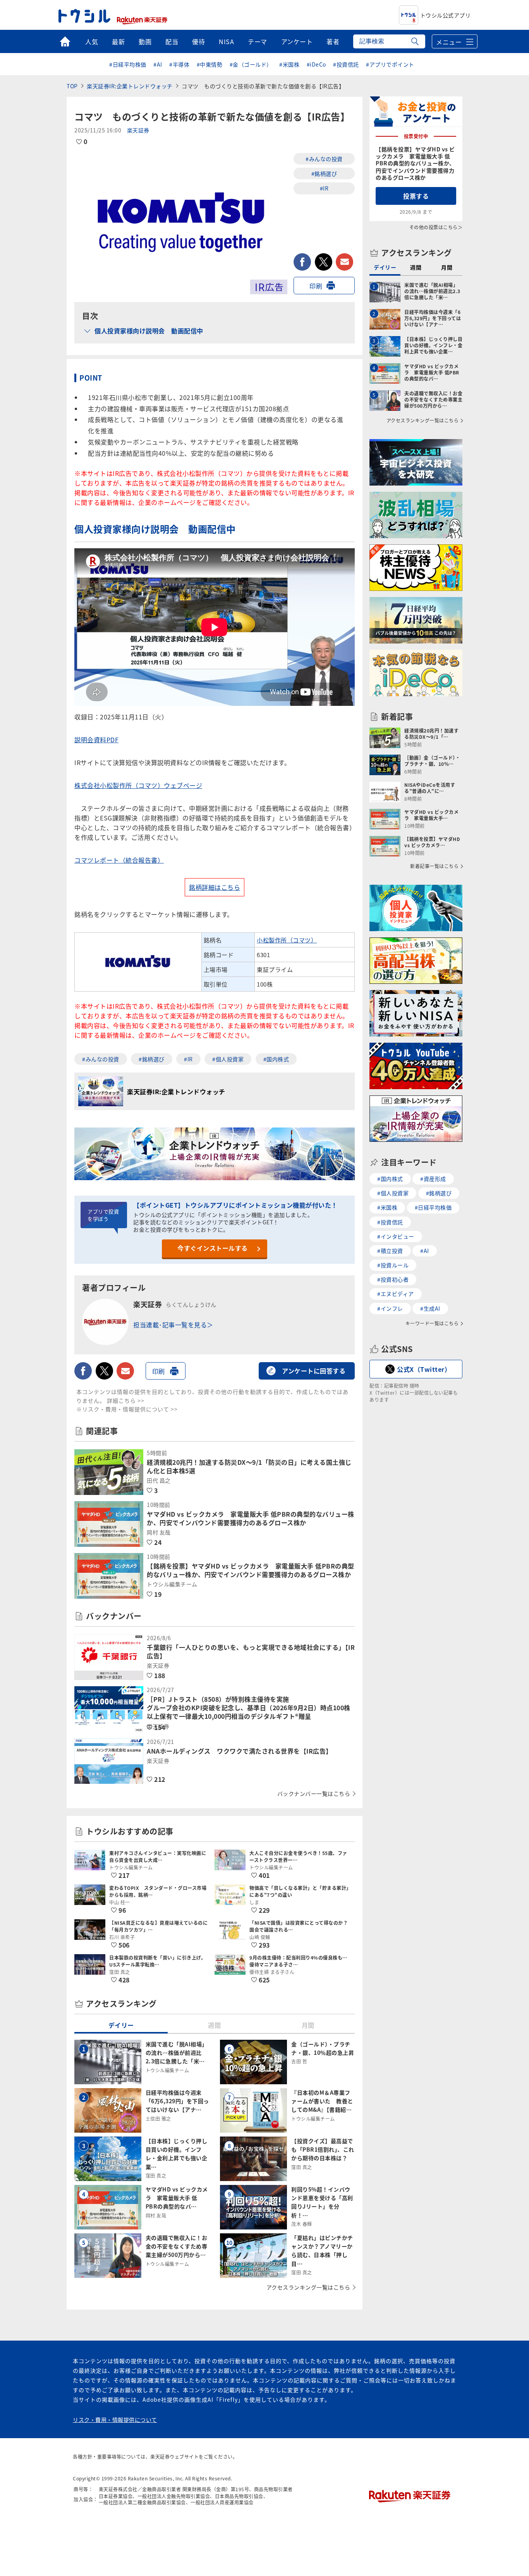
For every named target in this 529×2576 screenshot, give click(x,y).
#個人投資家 (228, 1059)
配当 (172, 41)
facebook (302, 262)
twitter (324, 262)
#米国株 (289, 64)
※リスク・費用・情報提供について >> (127, 1409)
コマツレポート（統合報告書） (119, 860)
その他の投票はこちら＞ (436, 227)
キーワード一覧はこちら (432, 1323)
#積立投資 (390, 1251)
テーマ (258, 41)
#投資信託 (346, 64)
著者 (333, 41)
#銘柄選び (324, 173)
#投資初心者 (393, 1279)
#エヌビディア (396, 1294)
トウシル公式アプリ (446, 15)
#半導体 (179, 64)
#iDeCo (316, 64)
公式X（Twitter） (424, 1369)
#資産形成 (433, 1179)
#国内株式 (276, 1059)
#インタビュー (396, 1236)
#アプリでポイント (390, 64)
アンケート (297, 41)
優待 (198, 41)
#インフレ (390, 1308)
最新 (118, 41)
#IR (324, 188)
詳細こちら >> (126, 1400)
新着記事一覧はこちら (434, 866)
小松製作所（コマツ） (287, 940)
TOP (72, 86)
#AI (158, 64)
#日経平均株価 (128, 64)
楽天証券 (138, 130)
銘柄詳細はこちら (215, 887)
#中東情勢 (210, 64)
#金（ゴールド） (251, 64)
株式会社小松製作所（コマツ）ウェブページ (138, 785)
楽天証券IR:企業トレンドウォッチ (130, 86)
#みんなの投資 (324, 159)
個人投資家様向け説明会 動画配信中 (149, 331)
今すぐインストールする (213, 1248)
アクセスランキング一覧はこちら (308, 2287)
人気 (92, 41)
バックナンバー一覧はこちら (314, 1793)
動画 (145, 41)
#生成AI (430, 1308)
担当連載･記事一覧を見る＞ (173, 1325)
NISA (226, 41)
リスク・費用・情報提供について (115, 2420)
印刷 (316, 286)
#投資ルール (393, 1265)
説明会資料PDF (96, 740)
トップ (65, 41)
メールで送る (344, 262)
